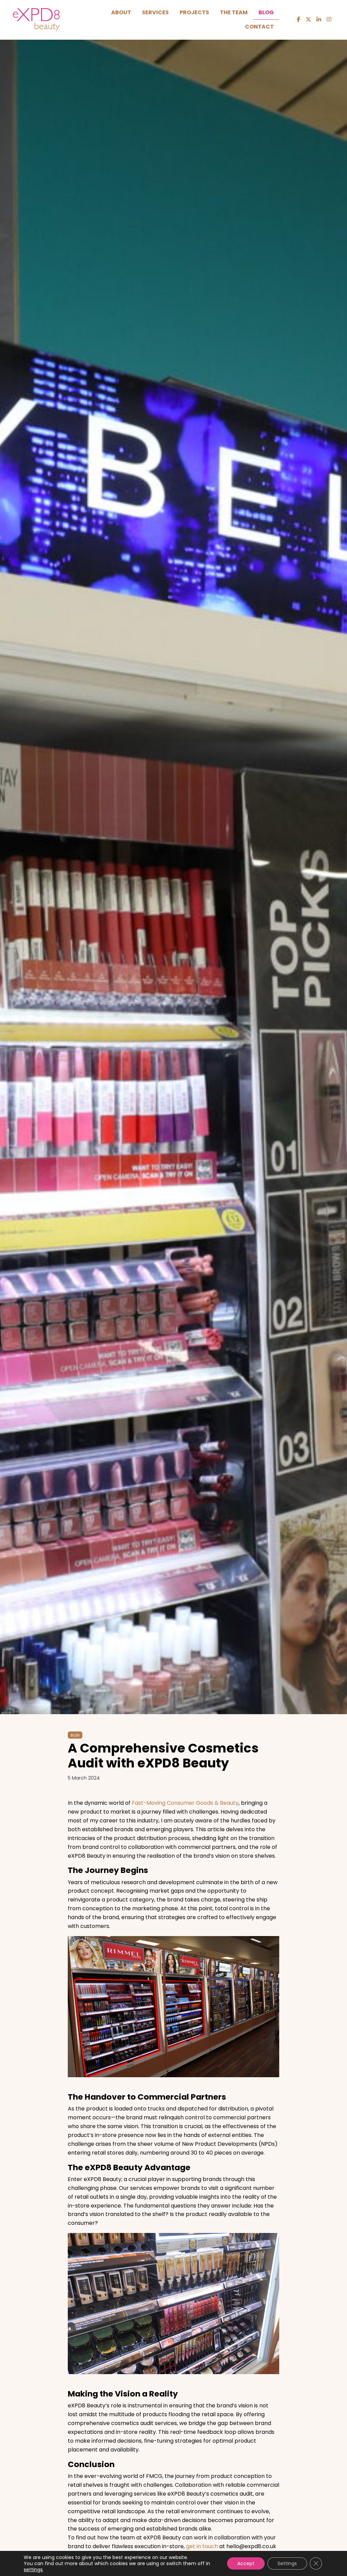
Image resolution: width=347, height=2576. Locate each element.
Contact (259, 27)
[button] (299, 20)
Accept (246, 2563)
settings (33, 2570)
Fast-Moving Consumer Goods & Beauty (185, 1803)
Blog (266, 12)
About (121, 12)
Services (155, 12)
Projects (194, 12)
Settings (287, 2563)
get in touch (202, 2546)
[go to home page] (36, 19)
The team (234, 12)
